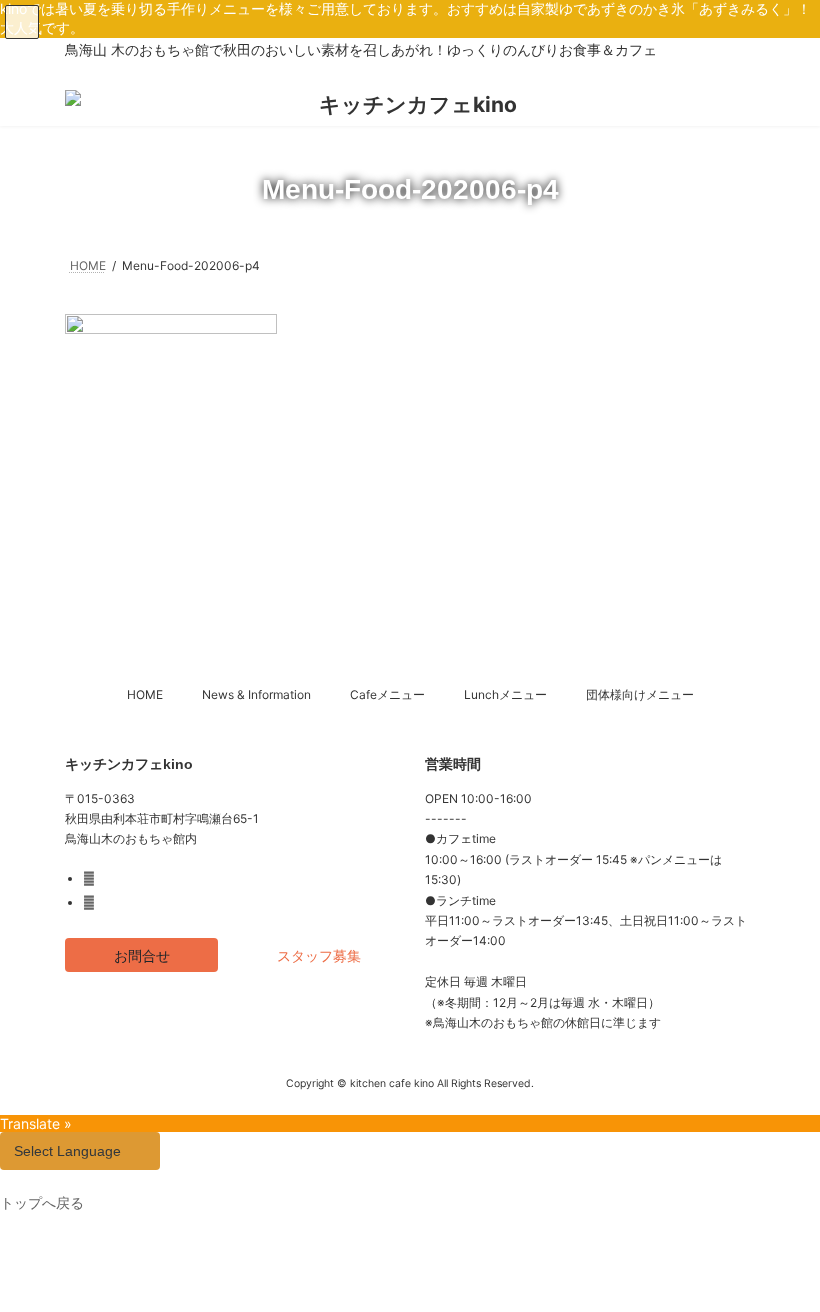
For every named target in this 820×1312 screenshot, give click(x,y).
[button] (141, 956)
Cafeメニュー (387, 694)
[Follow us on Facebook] (91, 878)
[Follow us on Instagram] (91, 903)
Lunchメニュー (505, 694)
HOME (145, 694)
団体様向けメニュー (640, 694)
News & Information (256, 694)
